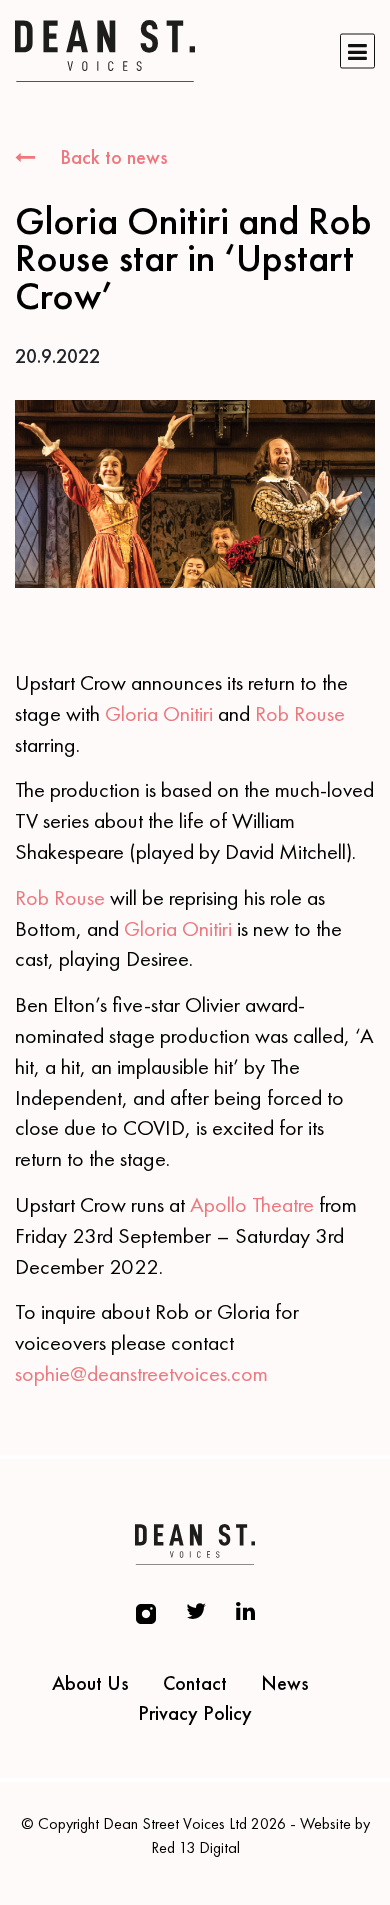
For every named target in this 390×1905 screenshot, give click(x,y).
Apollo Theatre (252, 1204)
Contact (195, 1683)
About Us (90, 1683)
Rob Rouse (300, 713)
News (285, 1683)
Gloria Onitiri (159, 713)
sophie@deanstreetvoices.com (141, 1373)
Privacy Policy (195, 1713)
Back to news (111, 157)
